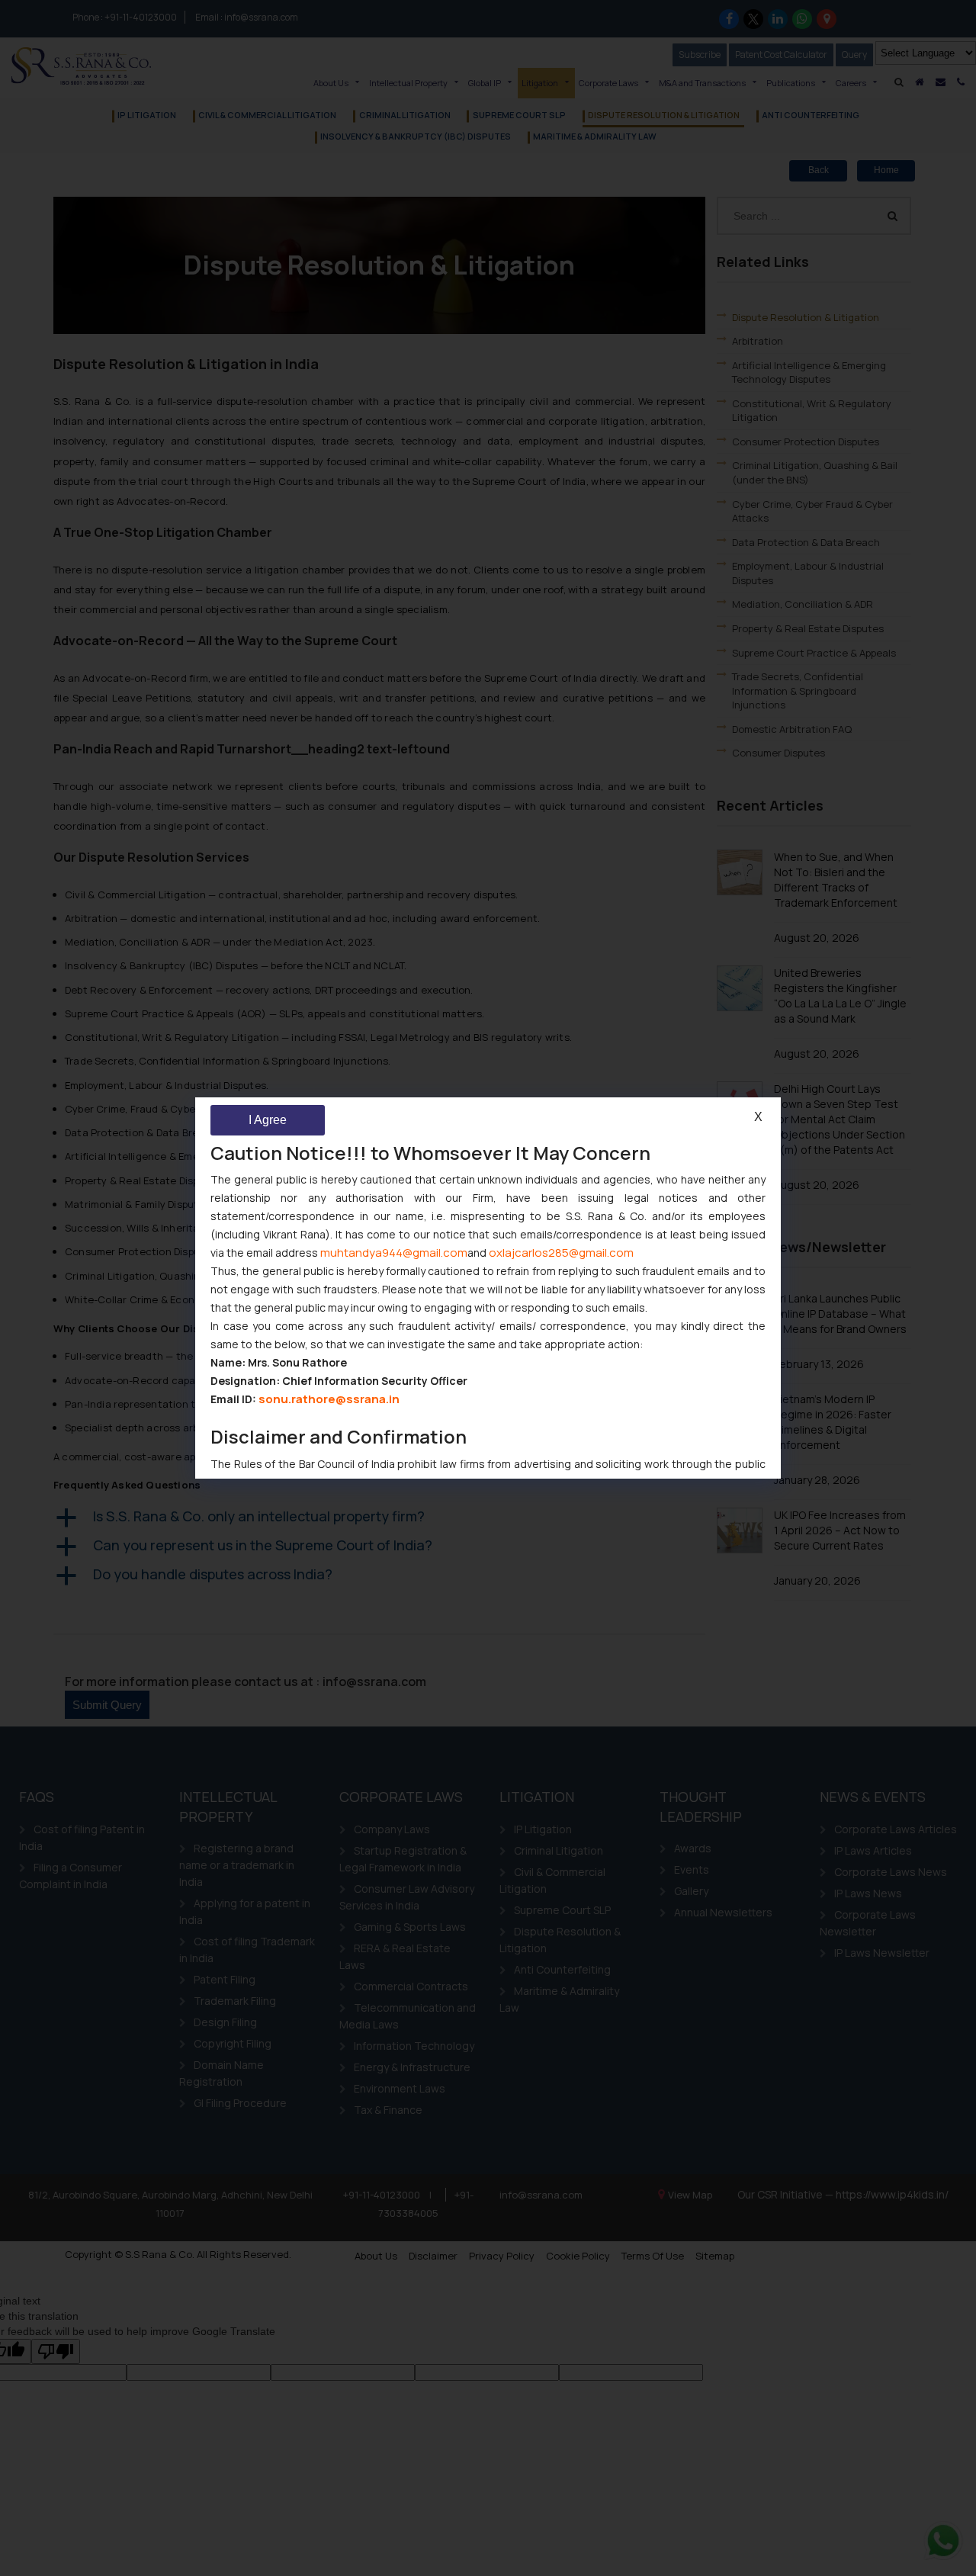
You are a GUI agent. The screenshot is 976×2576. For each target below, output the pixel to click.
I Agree (268, 1120)
